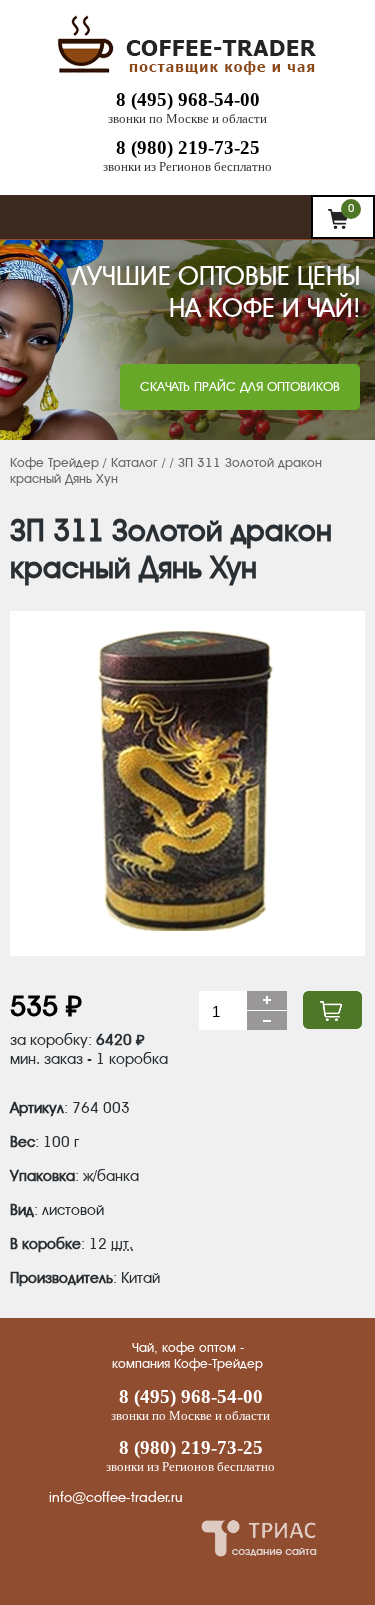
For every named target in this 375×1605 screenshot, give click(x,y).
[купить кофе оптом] (188, 74)
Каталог (134, 462)
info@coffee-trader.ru (116, 1497)
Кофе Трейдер (54, 462)
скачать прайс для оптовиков (240, 386)
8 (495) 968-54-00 (188, 99)
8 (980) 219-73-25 (188, 147)
